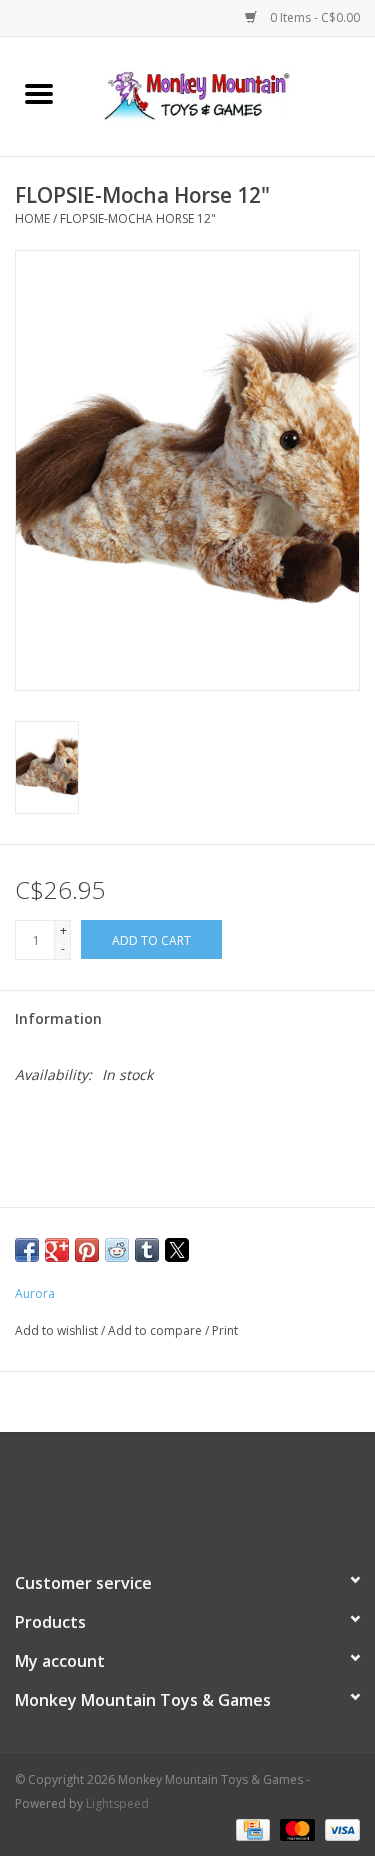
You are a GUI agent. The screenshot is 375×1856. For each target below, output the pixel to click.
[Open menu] (39, 93)
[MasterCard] (295, 1828)
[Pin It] (87, 1250)
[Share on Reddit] (117, 1250)
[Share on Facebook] (27, 1250)
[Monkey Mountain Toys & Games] (227, 94)
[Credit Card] (251, 1828)
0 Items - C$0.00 (313, 17)
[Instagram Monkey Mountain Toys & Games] (206, 1493)
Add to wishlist (58, 1330)
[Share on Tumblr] (147, 1250)
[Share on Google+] (57, 1250)
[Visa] (339, 1828)
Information (58, 1018)
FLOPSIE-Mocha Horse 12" (138, 218)
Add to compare (156, 1330)
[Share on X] (177, 1250)
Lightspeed (117, 1803)
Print (225, 1330)
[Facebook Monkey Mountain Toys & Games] (170, 1493)
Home (32, 218)
